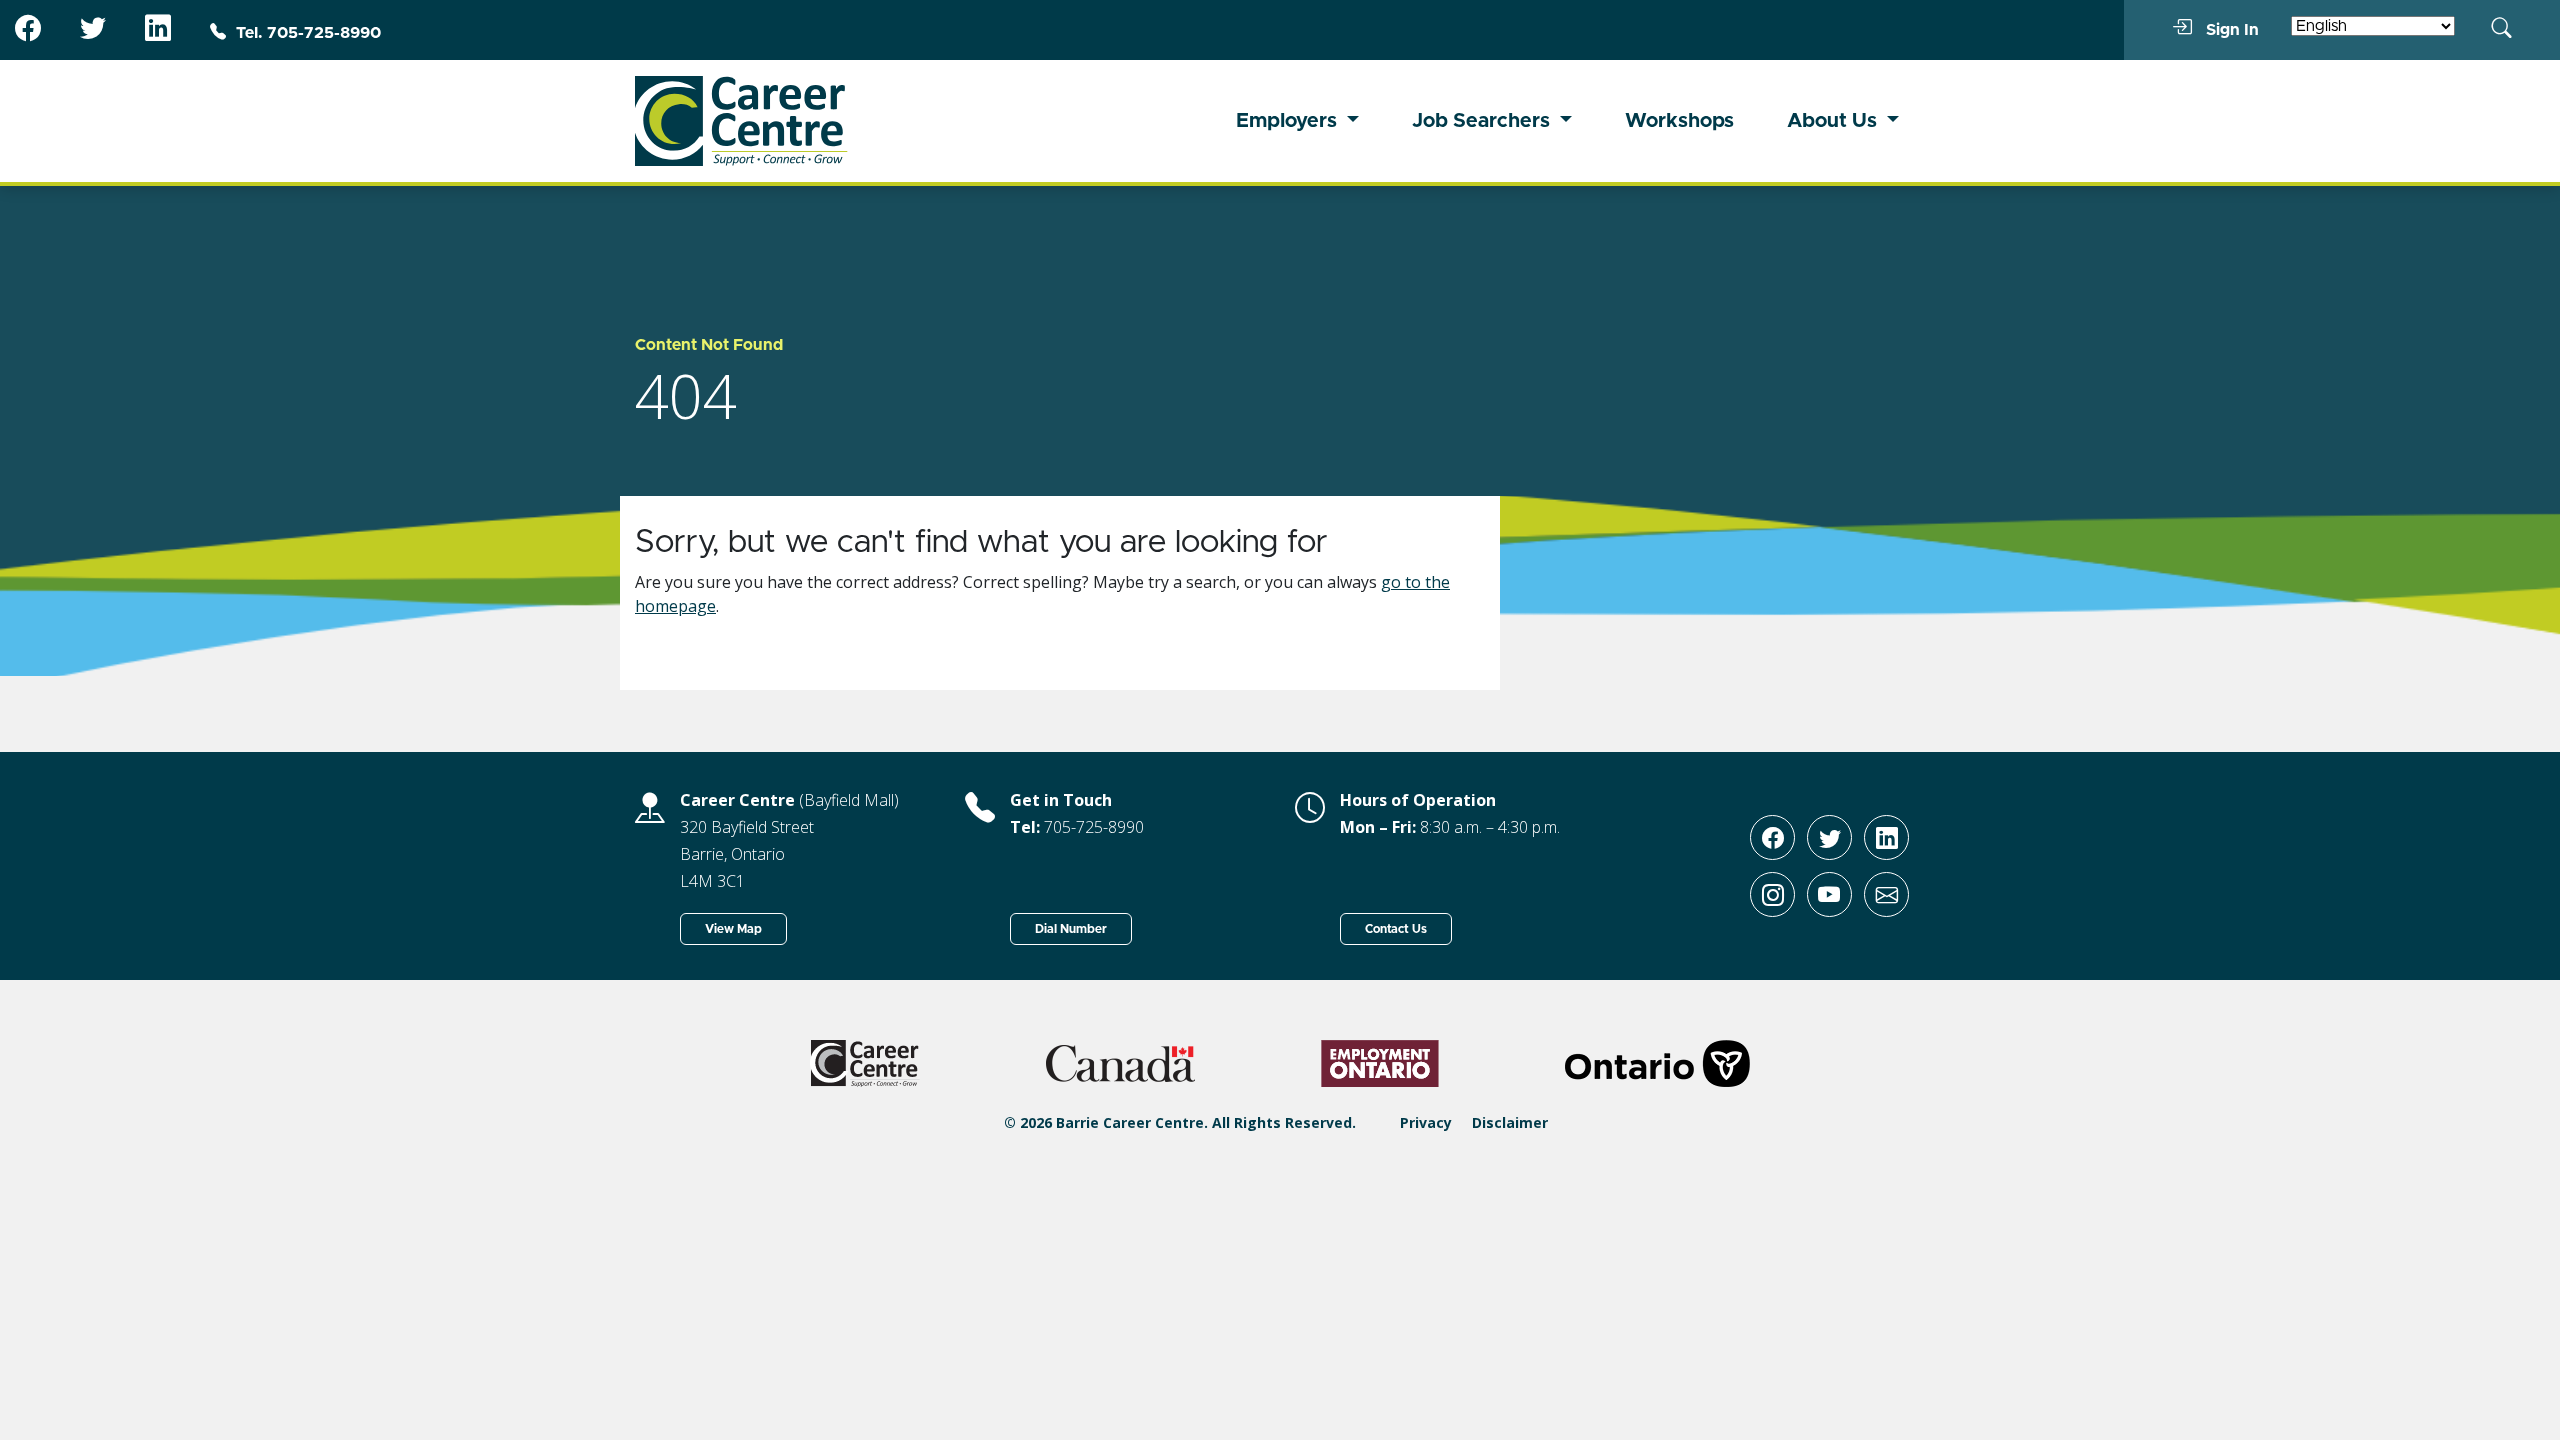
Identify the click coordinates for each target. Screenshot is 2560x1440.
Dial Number (1071, 929)
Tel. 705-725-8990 (308, 33)
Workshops (1679, 121)
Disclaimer (1510, 1122)
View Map (733, 929)
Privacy (1426, 1122)
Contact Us (1396, 929)
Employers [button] (1289, 121)
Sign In (2230, 30)
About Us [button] (1834, 121)
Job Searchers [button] (1483, 121)
